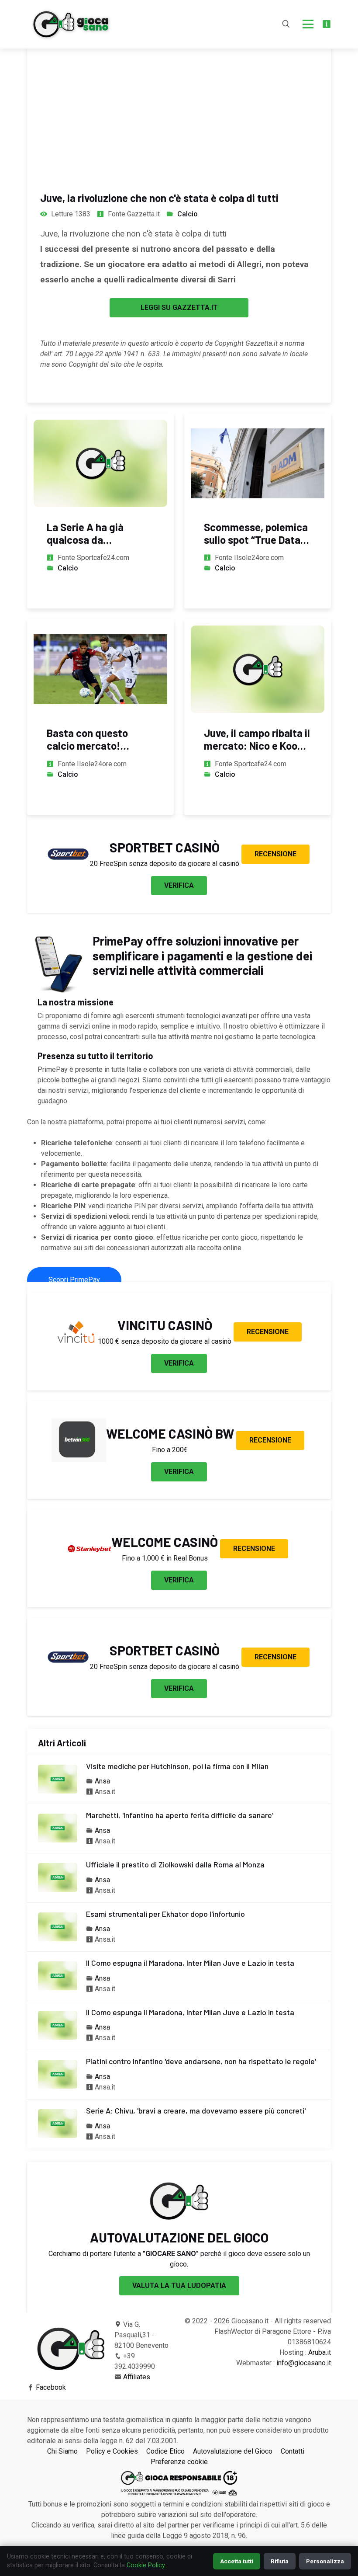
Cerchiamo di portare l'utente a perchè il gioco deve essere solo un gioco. (179, 2259)
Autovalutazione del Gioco (233, 2451)
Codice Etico (165, 2451)
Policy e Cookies (112, 2451)
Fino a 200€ (170, 1450)
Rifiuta (280, 2561)
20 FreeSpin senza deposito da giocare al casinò (165, 864)
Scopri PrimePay (74, 1280)
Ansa (102, 1781)
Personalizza (325, 2561)
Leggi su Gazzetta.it (179, 308)
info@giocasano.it (304, 2363)
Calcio (188, 214)
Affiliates (137, 2377)
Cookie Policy (146, 2565)
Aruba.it (320, 2352)
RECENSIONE (275, 854)
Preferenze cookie (179, 2462)
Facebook (51, 2387)
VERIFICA (179, 885)
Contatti (293, 2451)
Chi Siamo (62, 2451)
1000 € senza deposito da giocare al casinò (165, 1341)
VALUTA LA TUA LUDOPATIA (179, 2286)
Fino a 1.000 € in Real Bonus (165, 1558)
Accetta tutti (237, 2561)
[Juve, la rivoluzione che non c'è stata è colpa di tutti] (179, 87)
